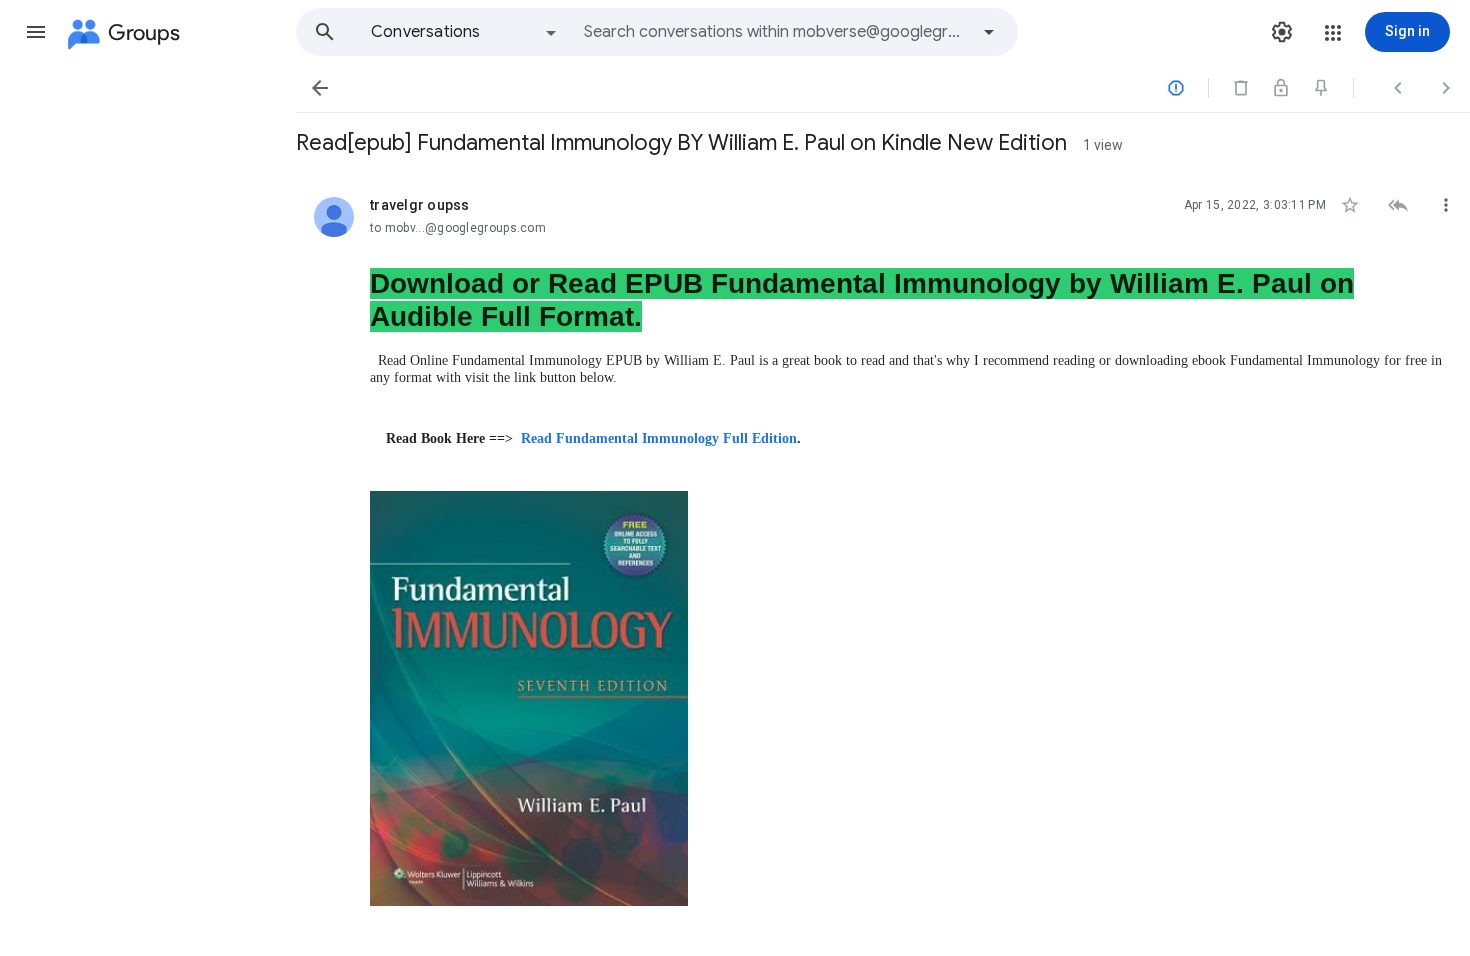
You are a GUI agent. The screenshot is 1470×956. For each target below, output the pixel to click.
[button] (36, 32)
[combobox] (776, 32)
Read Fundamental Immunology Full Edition (659, 438)
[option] (465, 32)
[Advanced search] (989, 32)
